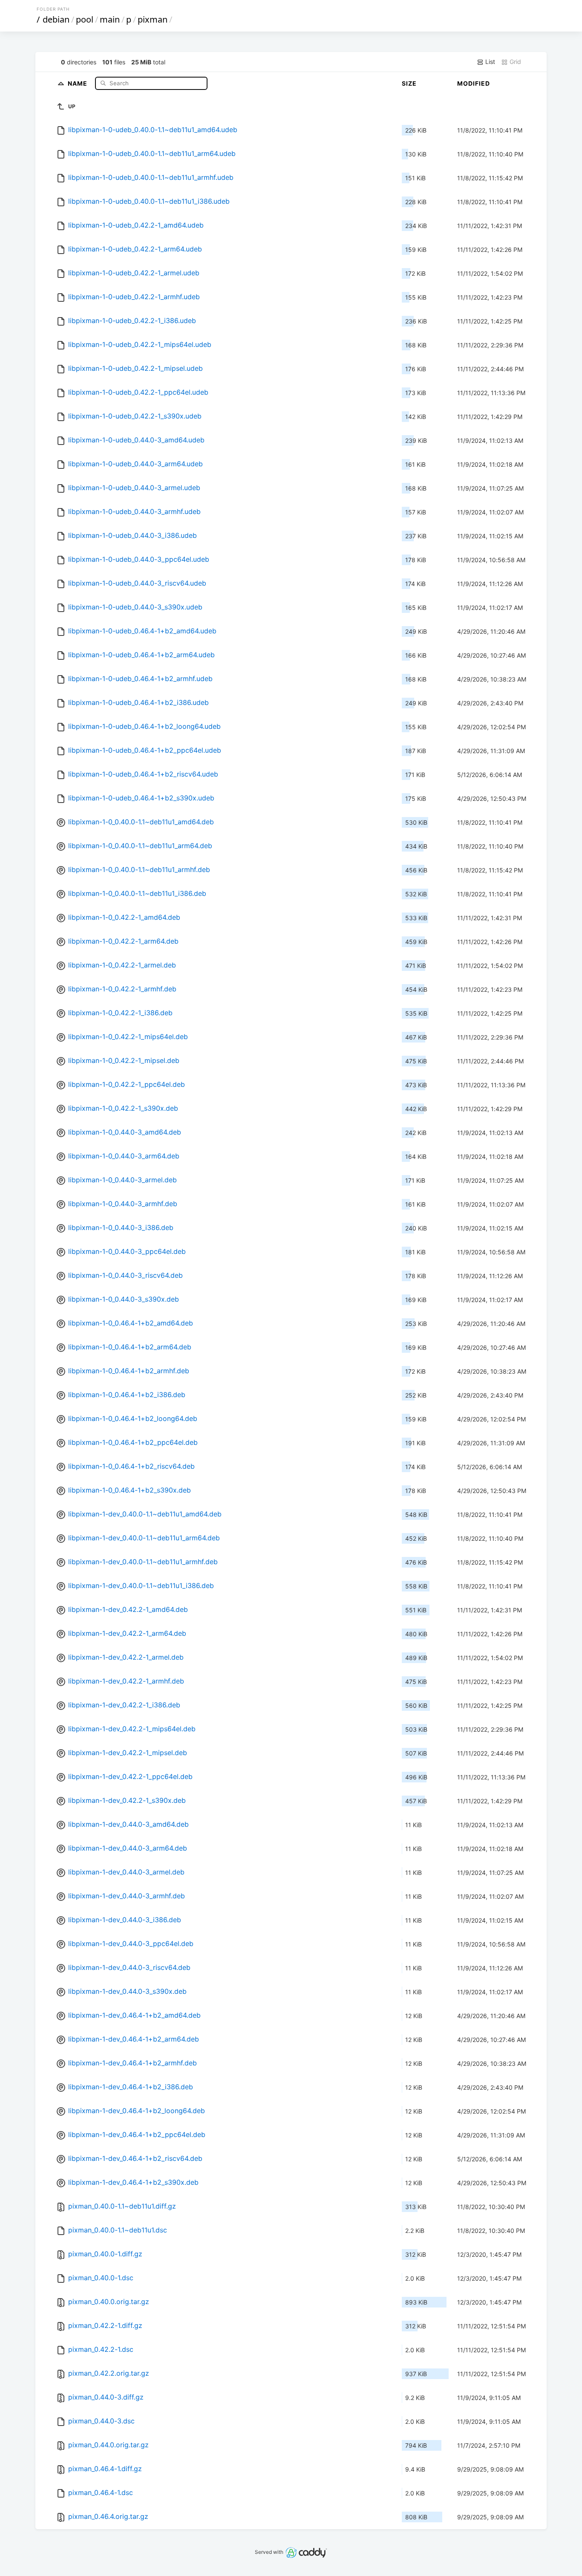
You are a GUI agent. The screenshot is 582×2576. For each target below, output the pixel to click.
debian (56, 19)
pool (85, 19)
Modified (474, 83)
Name (78, 83)
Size (409, 83)
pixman (153, 19)
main (110, 19)
